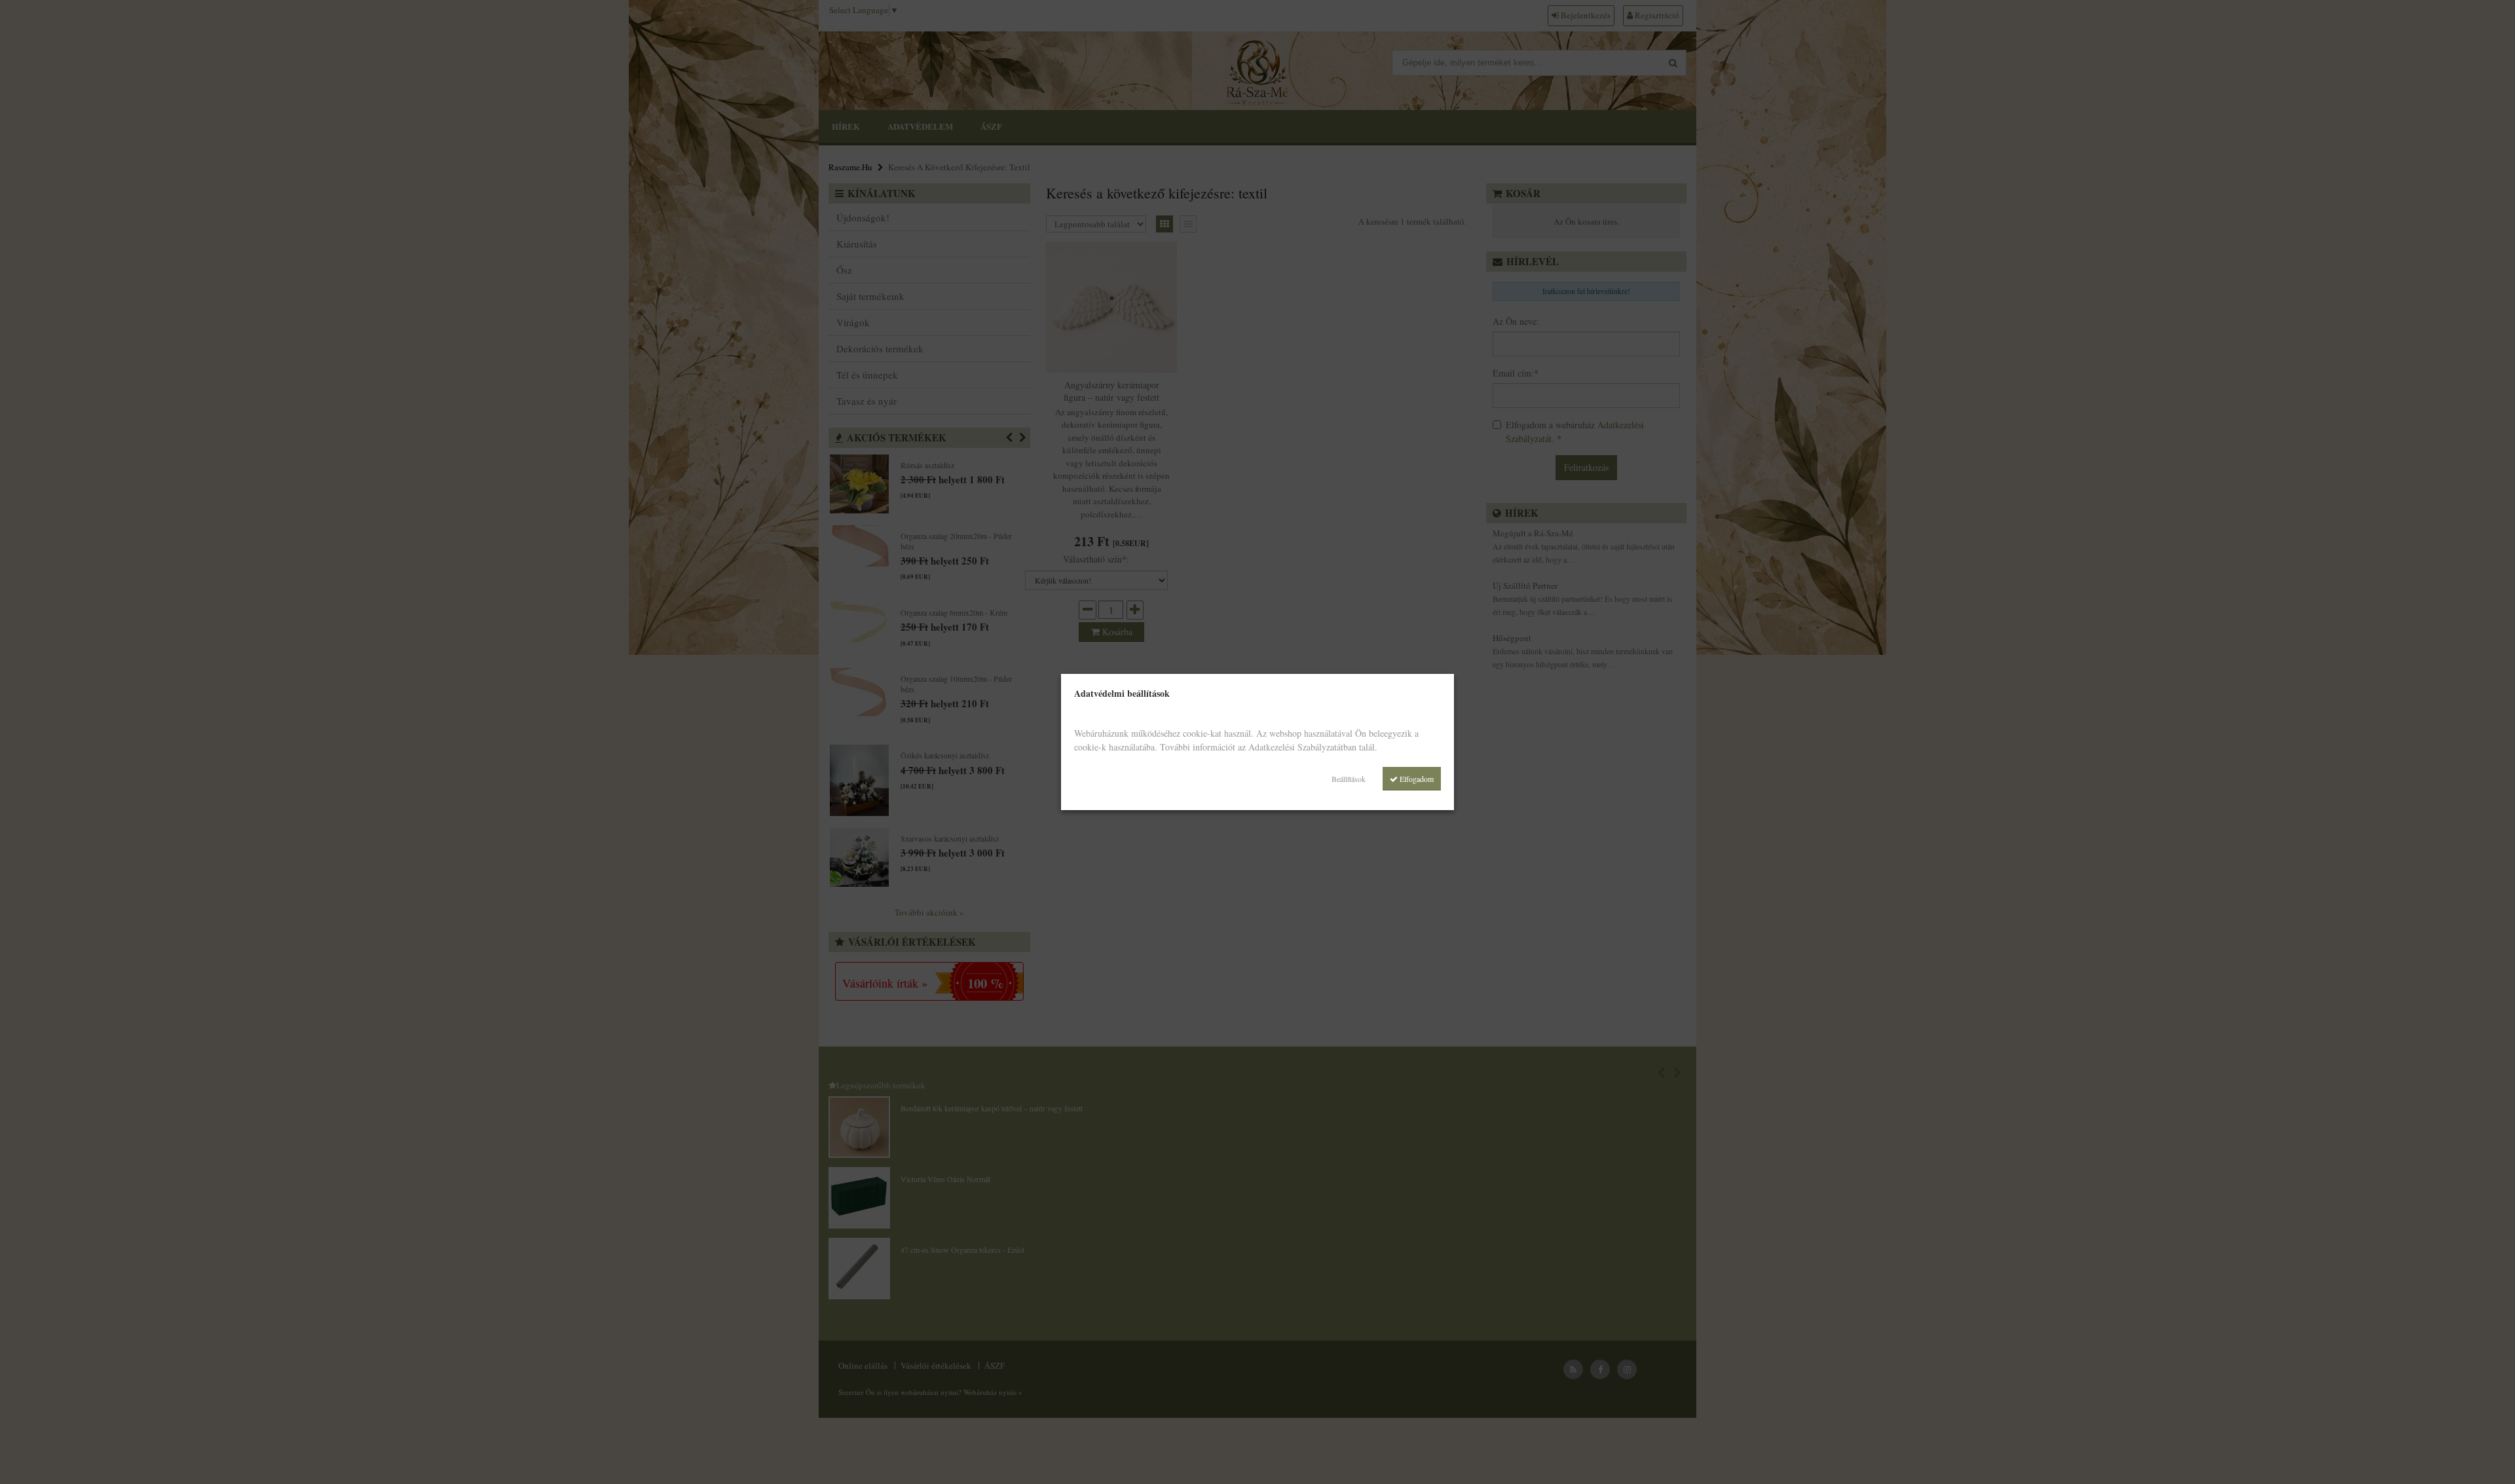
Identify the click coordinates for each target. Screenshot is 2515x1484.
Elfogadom (1416, 779)
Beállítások (1349, 779)
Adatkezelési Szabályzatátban (1302, 747)
